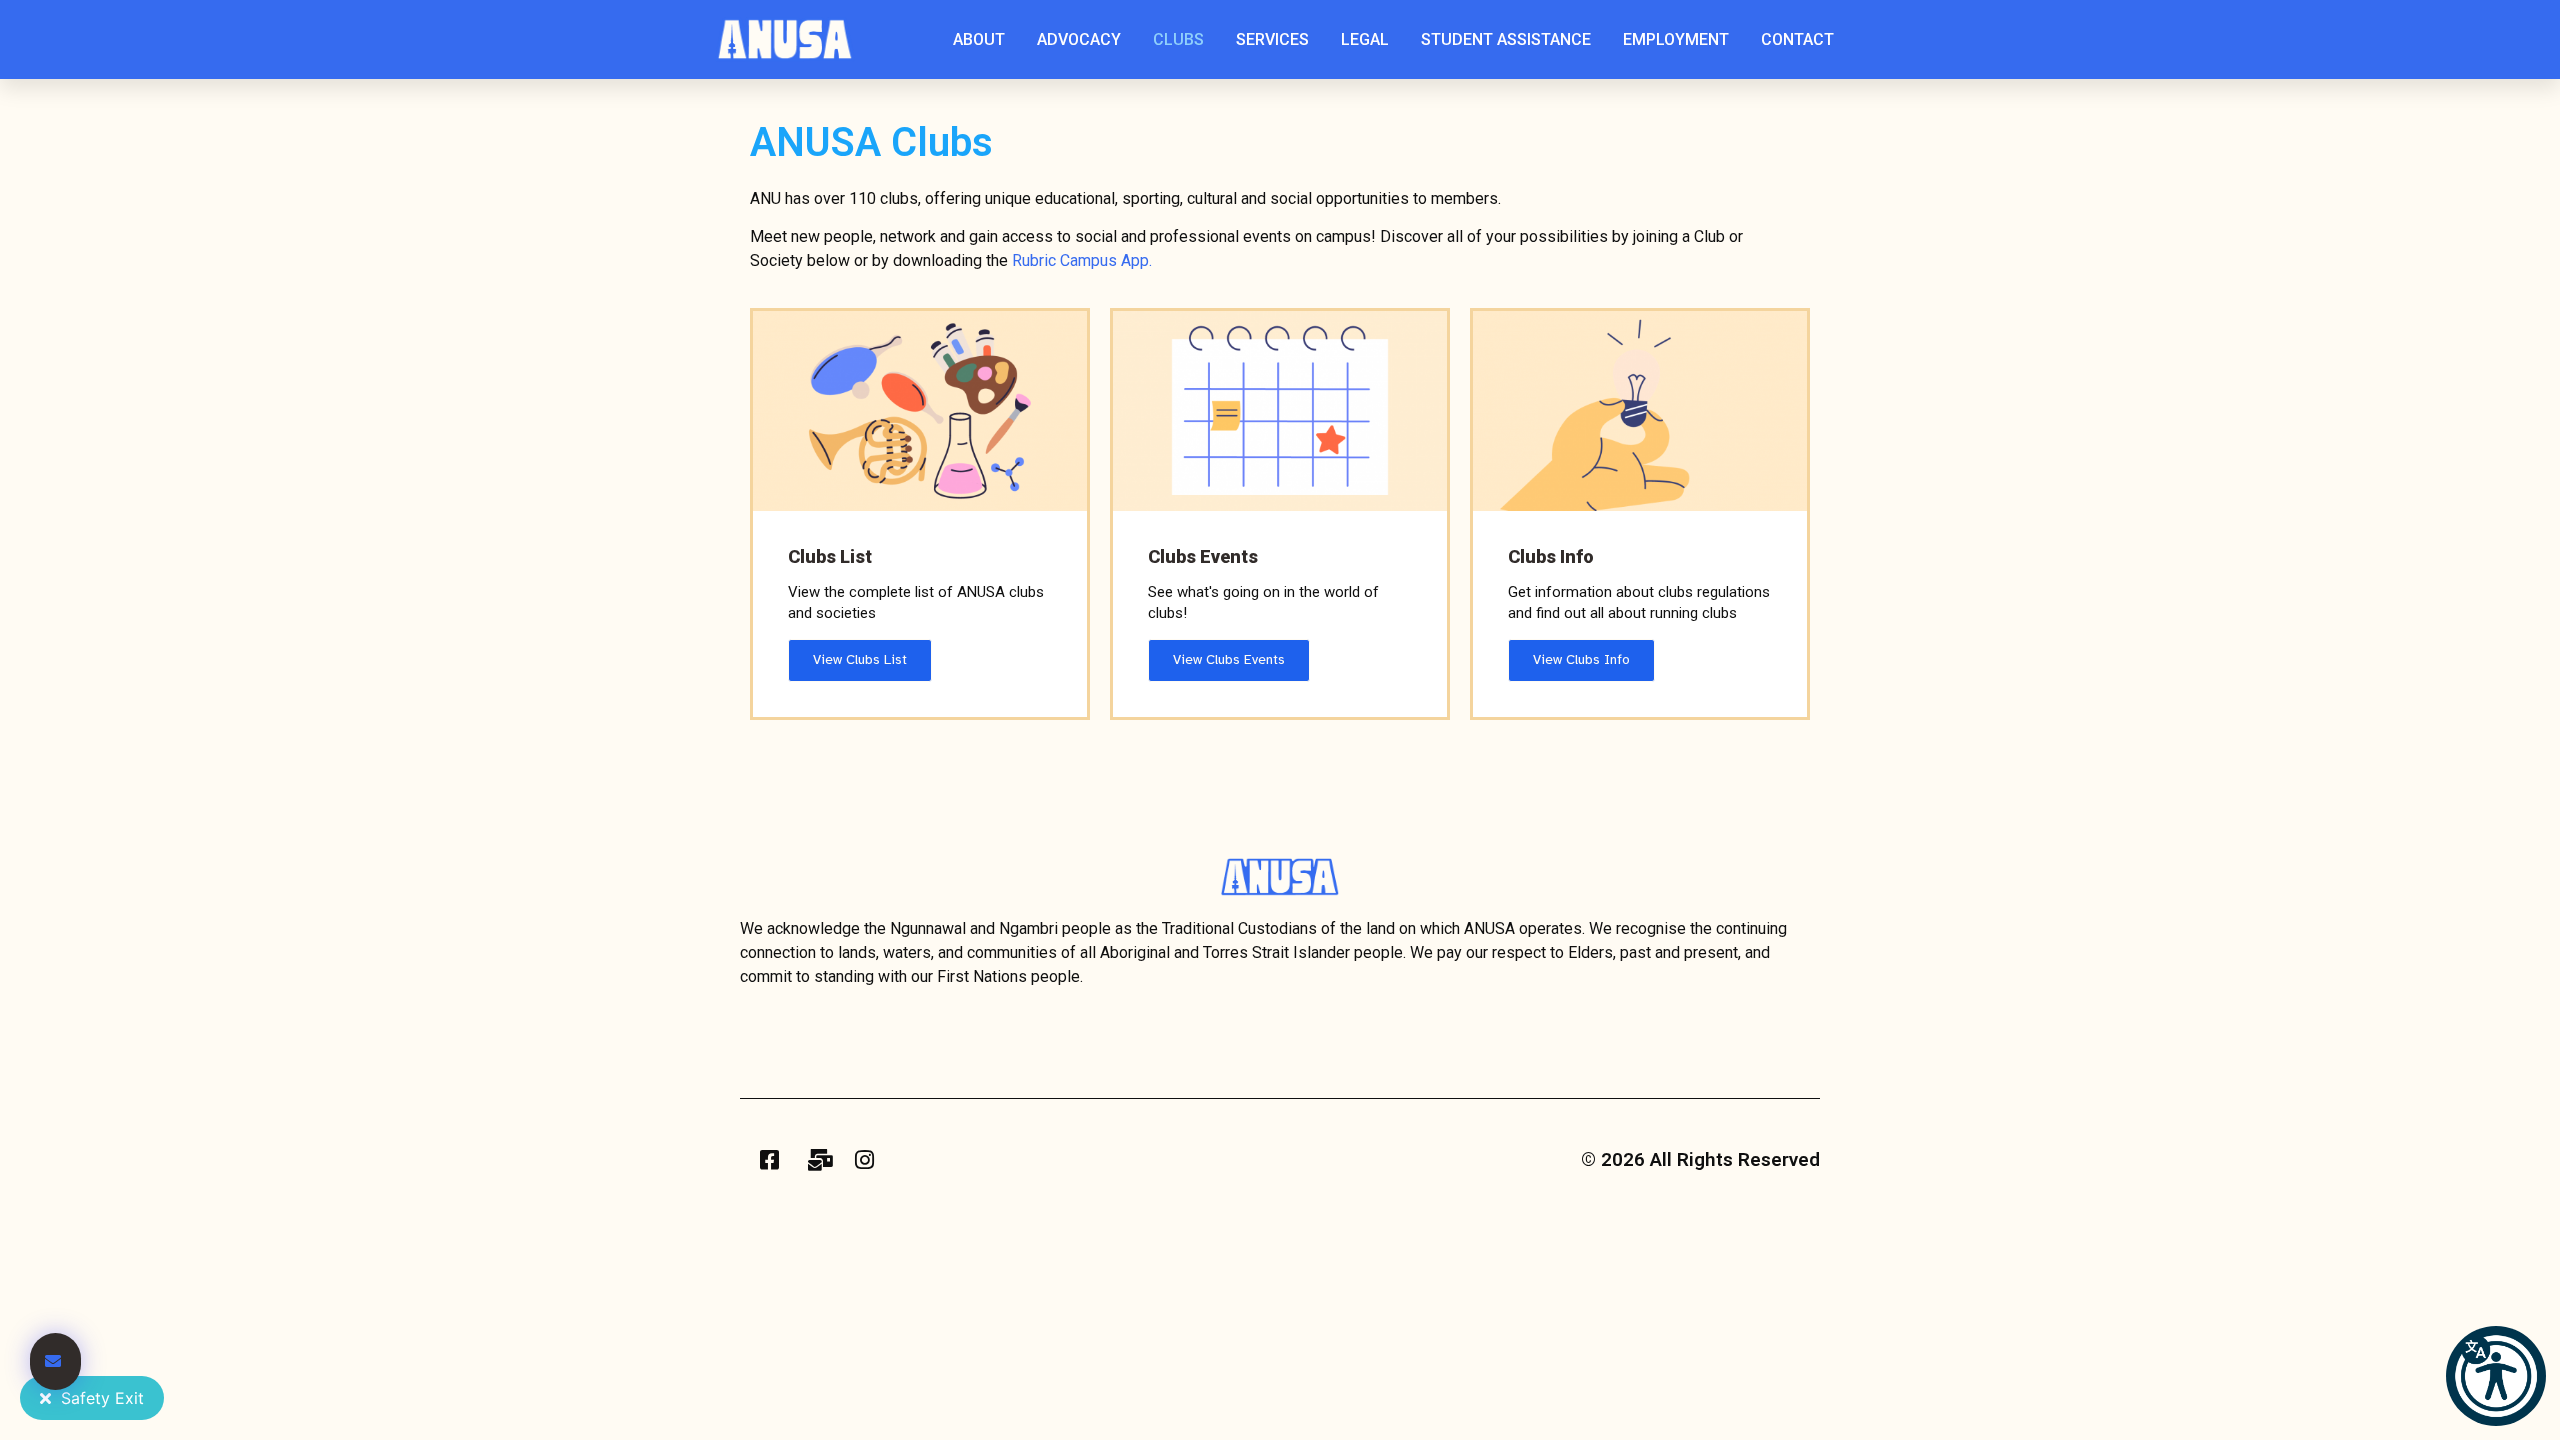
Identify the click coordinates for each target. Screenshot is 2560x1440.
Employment (1676, 39)
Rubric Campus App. (1084, 260)
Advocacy (1079, 39)
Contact (1797, 39)
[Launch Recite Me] (2496, 1376)
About (979, 39)
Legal (1365, 39)
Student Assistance (1506, 39)
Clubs (1178, 39)
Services (1272, 39)
